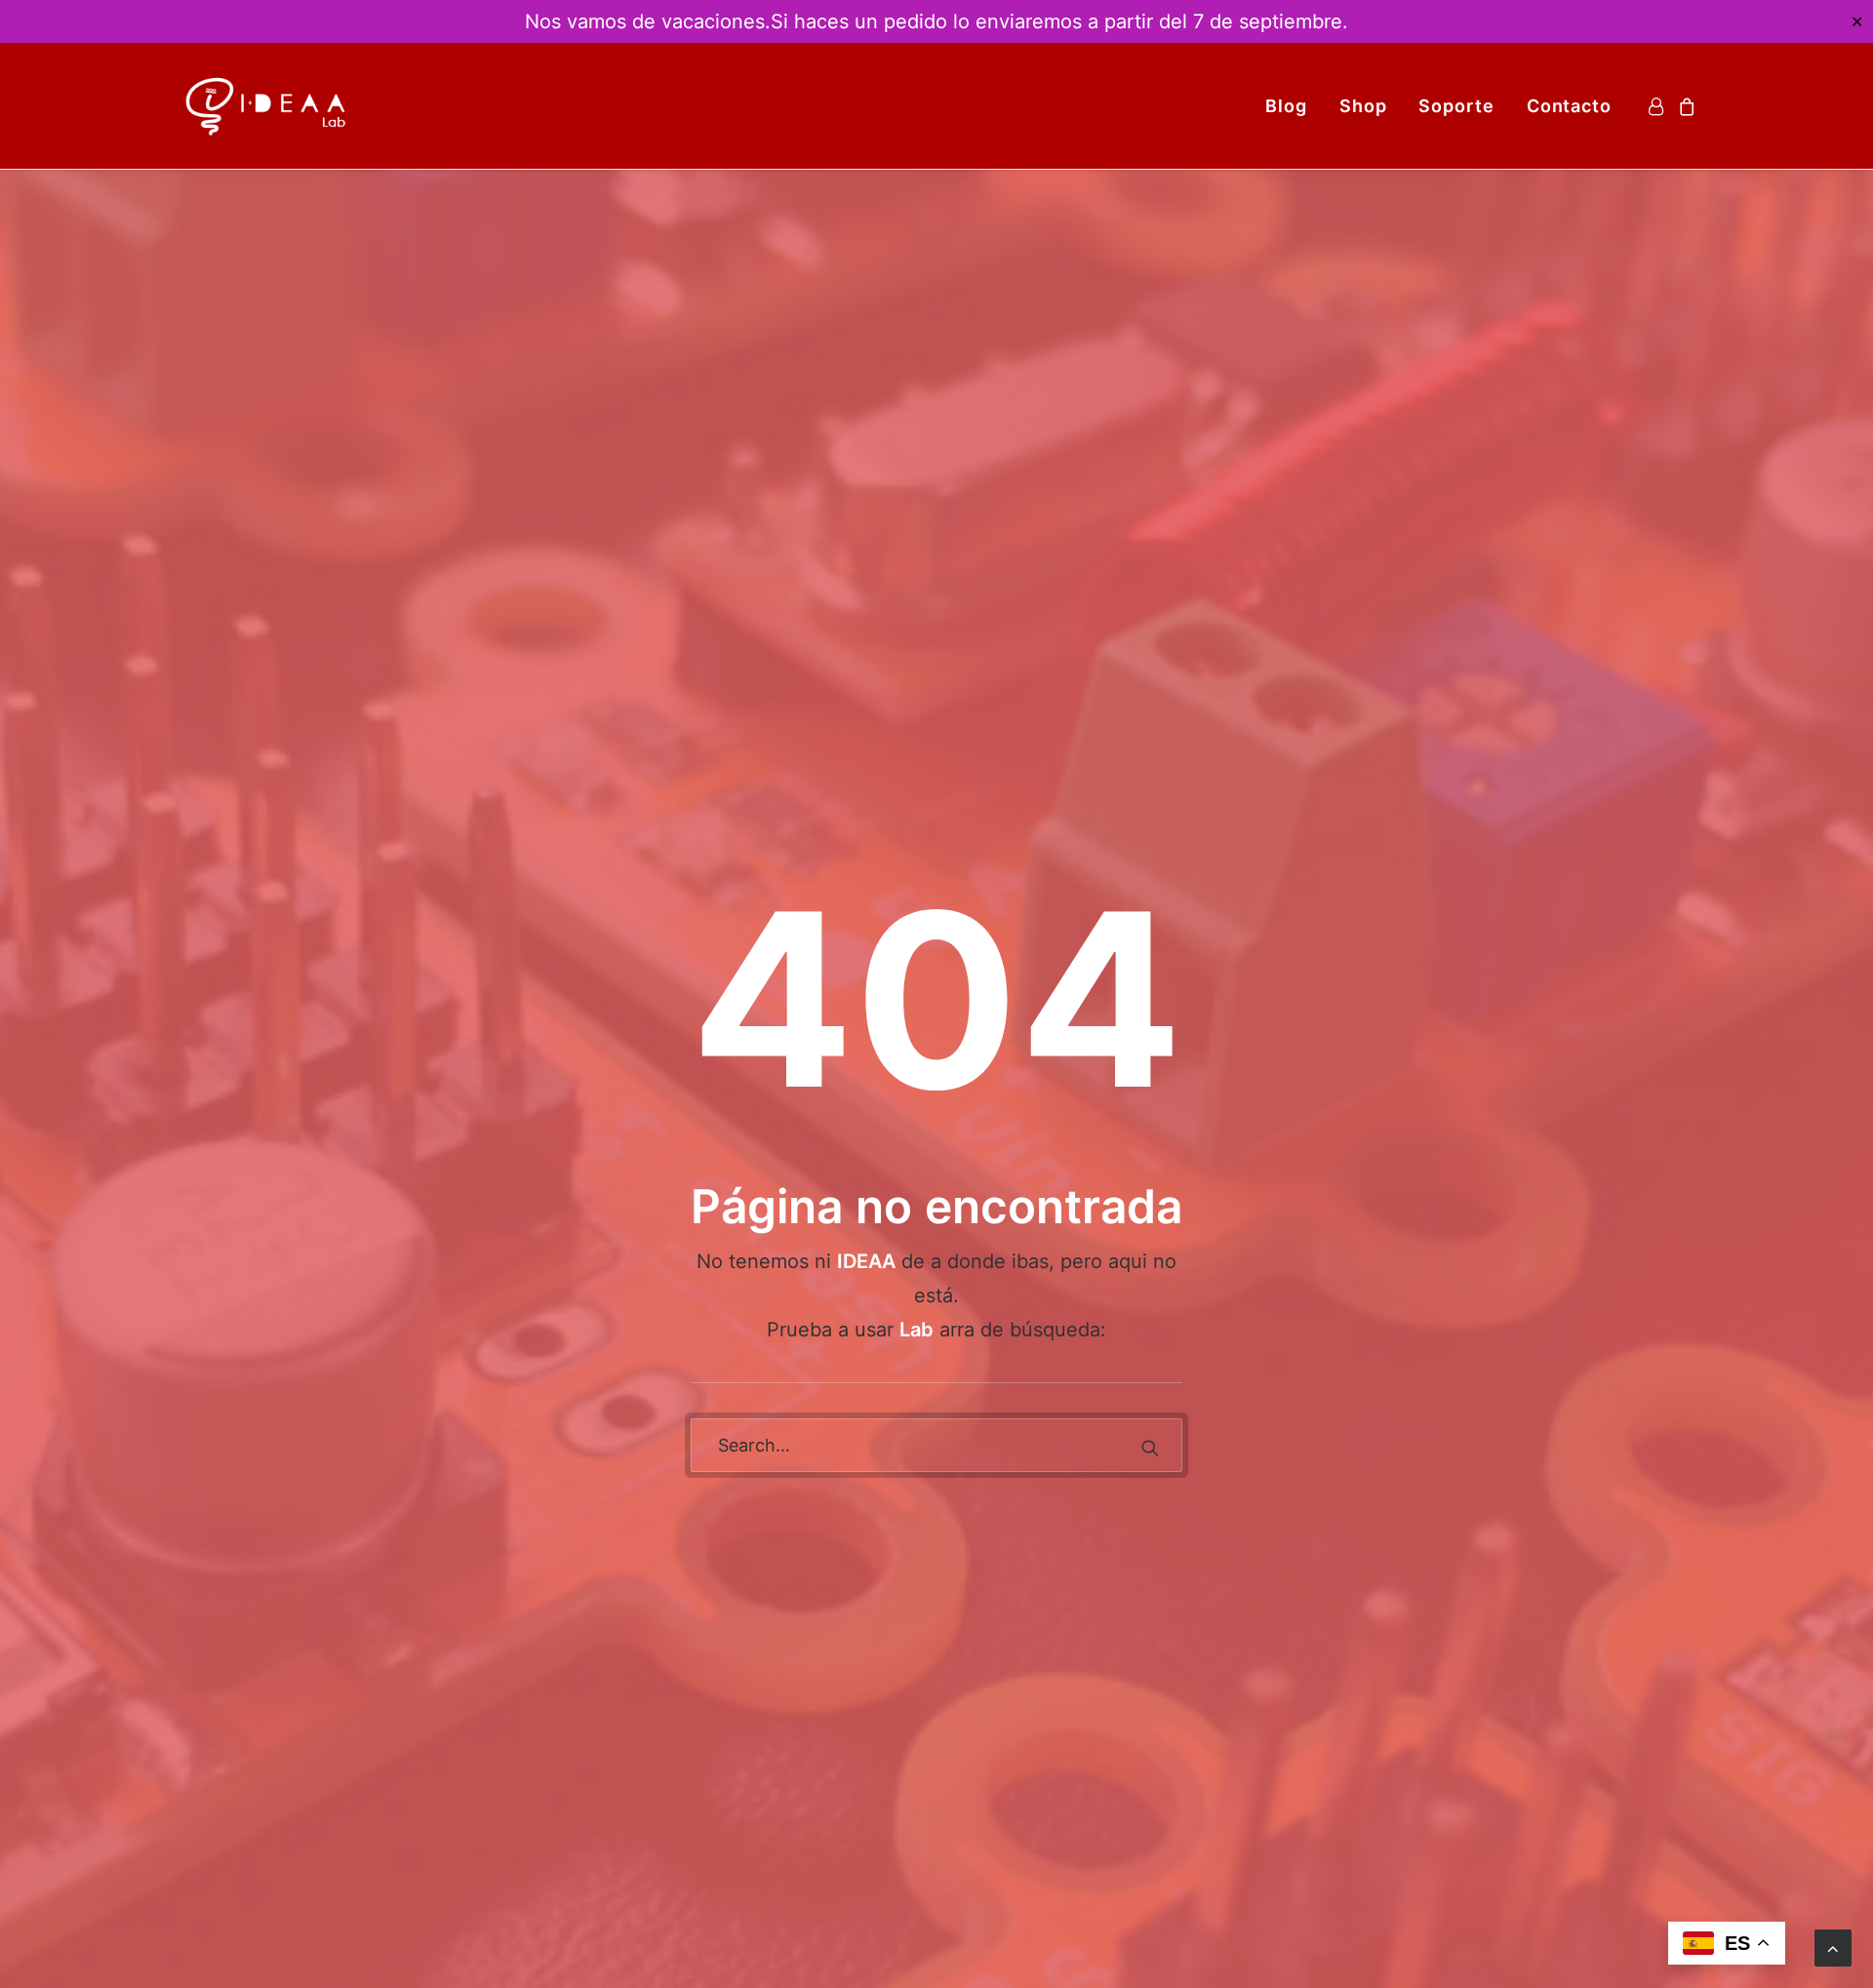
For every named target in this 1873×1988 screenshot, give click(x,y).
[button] (1150, 1448)
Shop (1363, 106)
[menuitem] (1286, 106)
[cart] (1684, 106)
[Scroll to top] (1833, 1947)
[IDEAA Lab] (267, 106)
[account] (1659, 106)
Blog (1286, 106)
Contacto (1569, 106)
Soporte (1456, 106)
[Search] (936, 1445)
